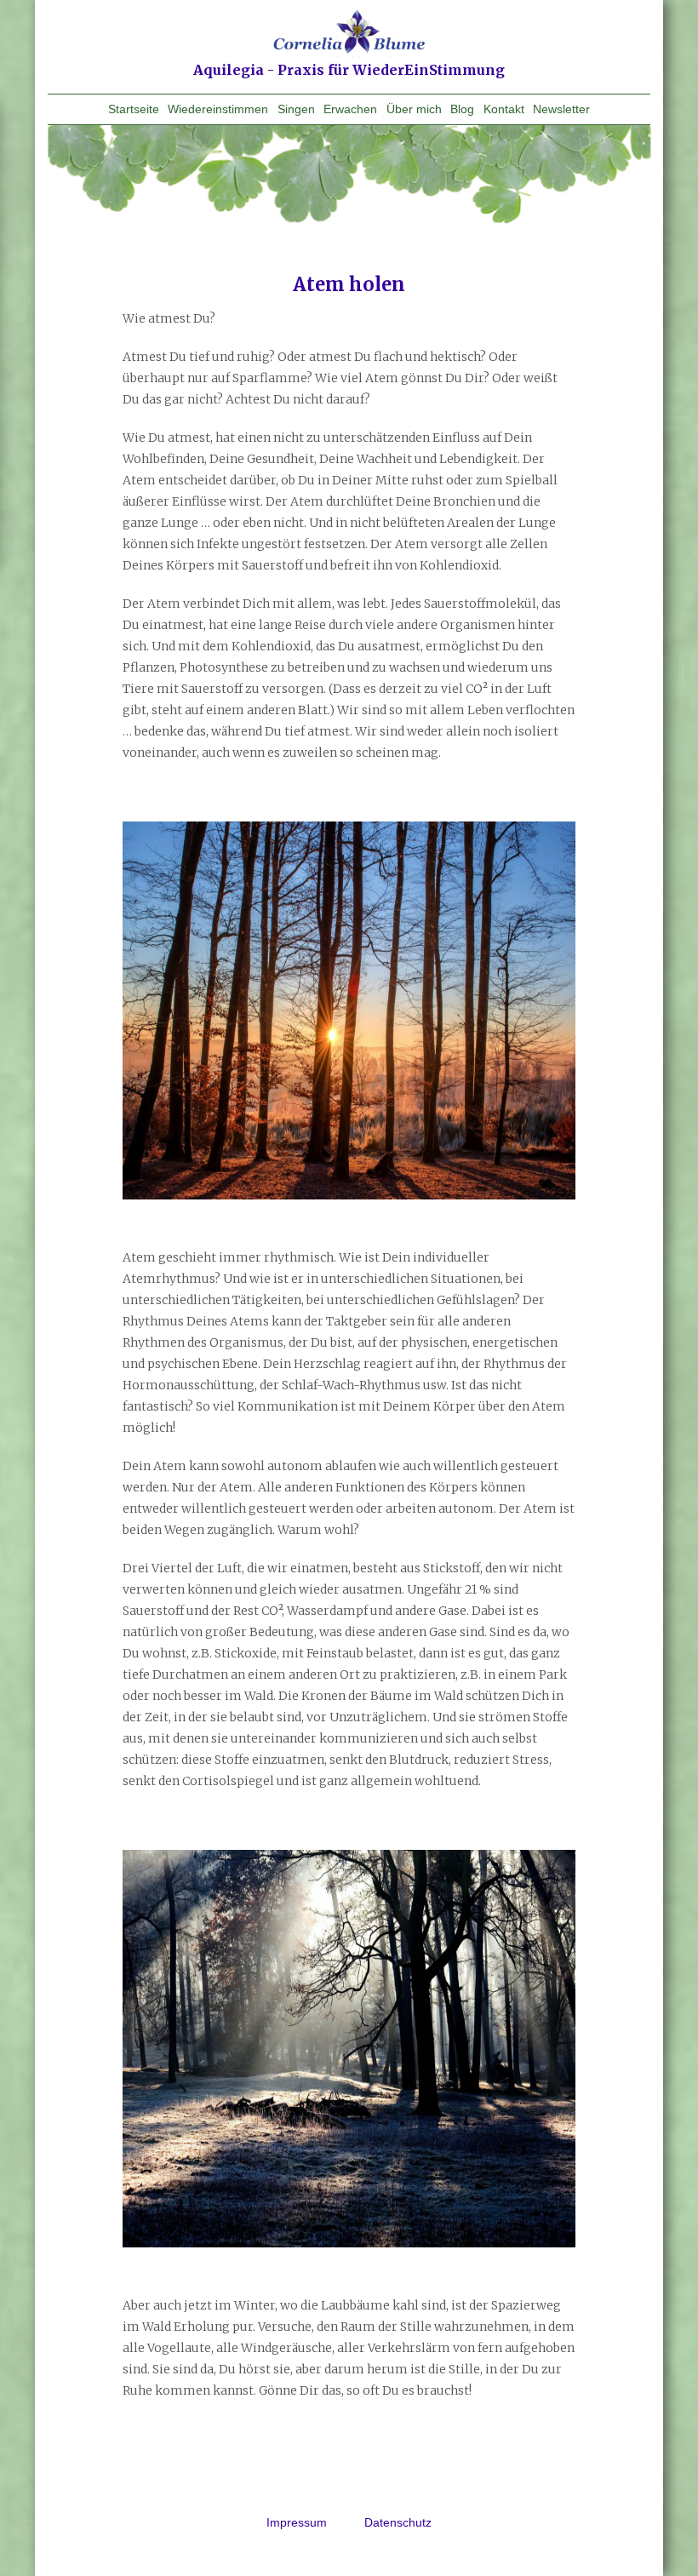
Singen (296, 109)
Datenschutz (398, 2522)
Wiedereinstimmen (218, 109)
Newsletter (561, 109)
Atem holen (349, 284)
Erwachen (350, 109)
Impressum (298, 2522)
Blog (462, 109)
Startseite (134, 109)
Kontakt (504, 109)
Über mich (414, 109)
